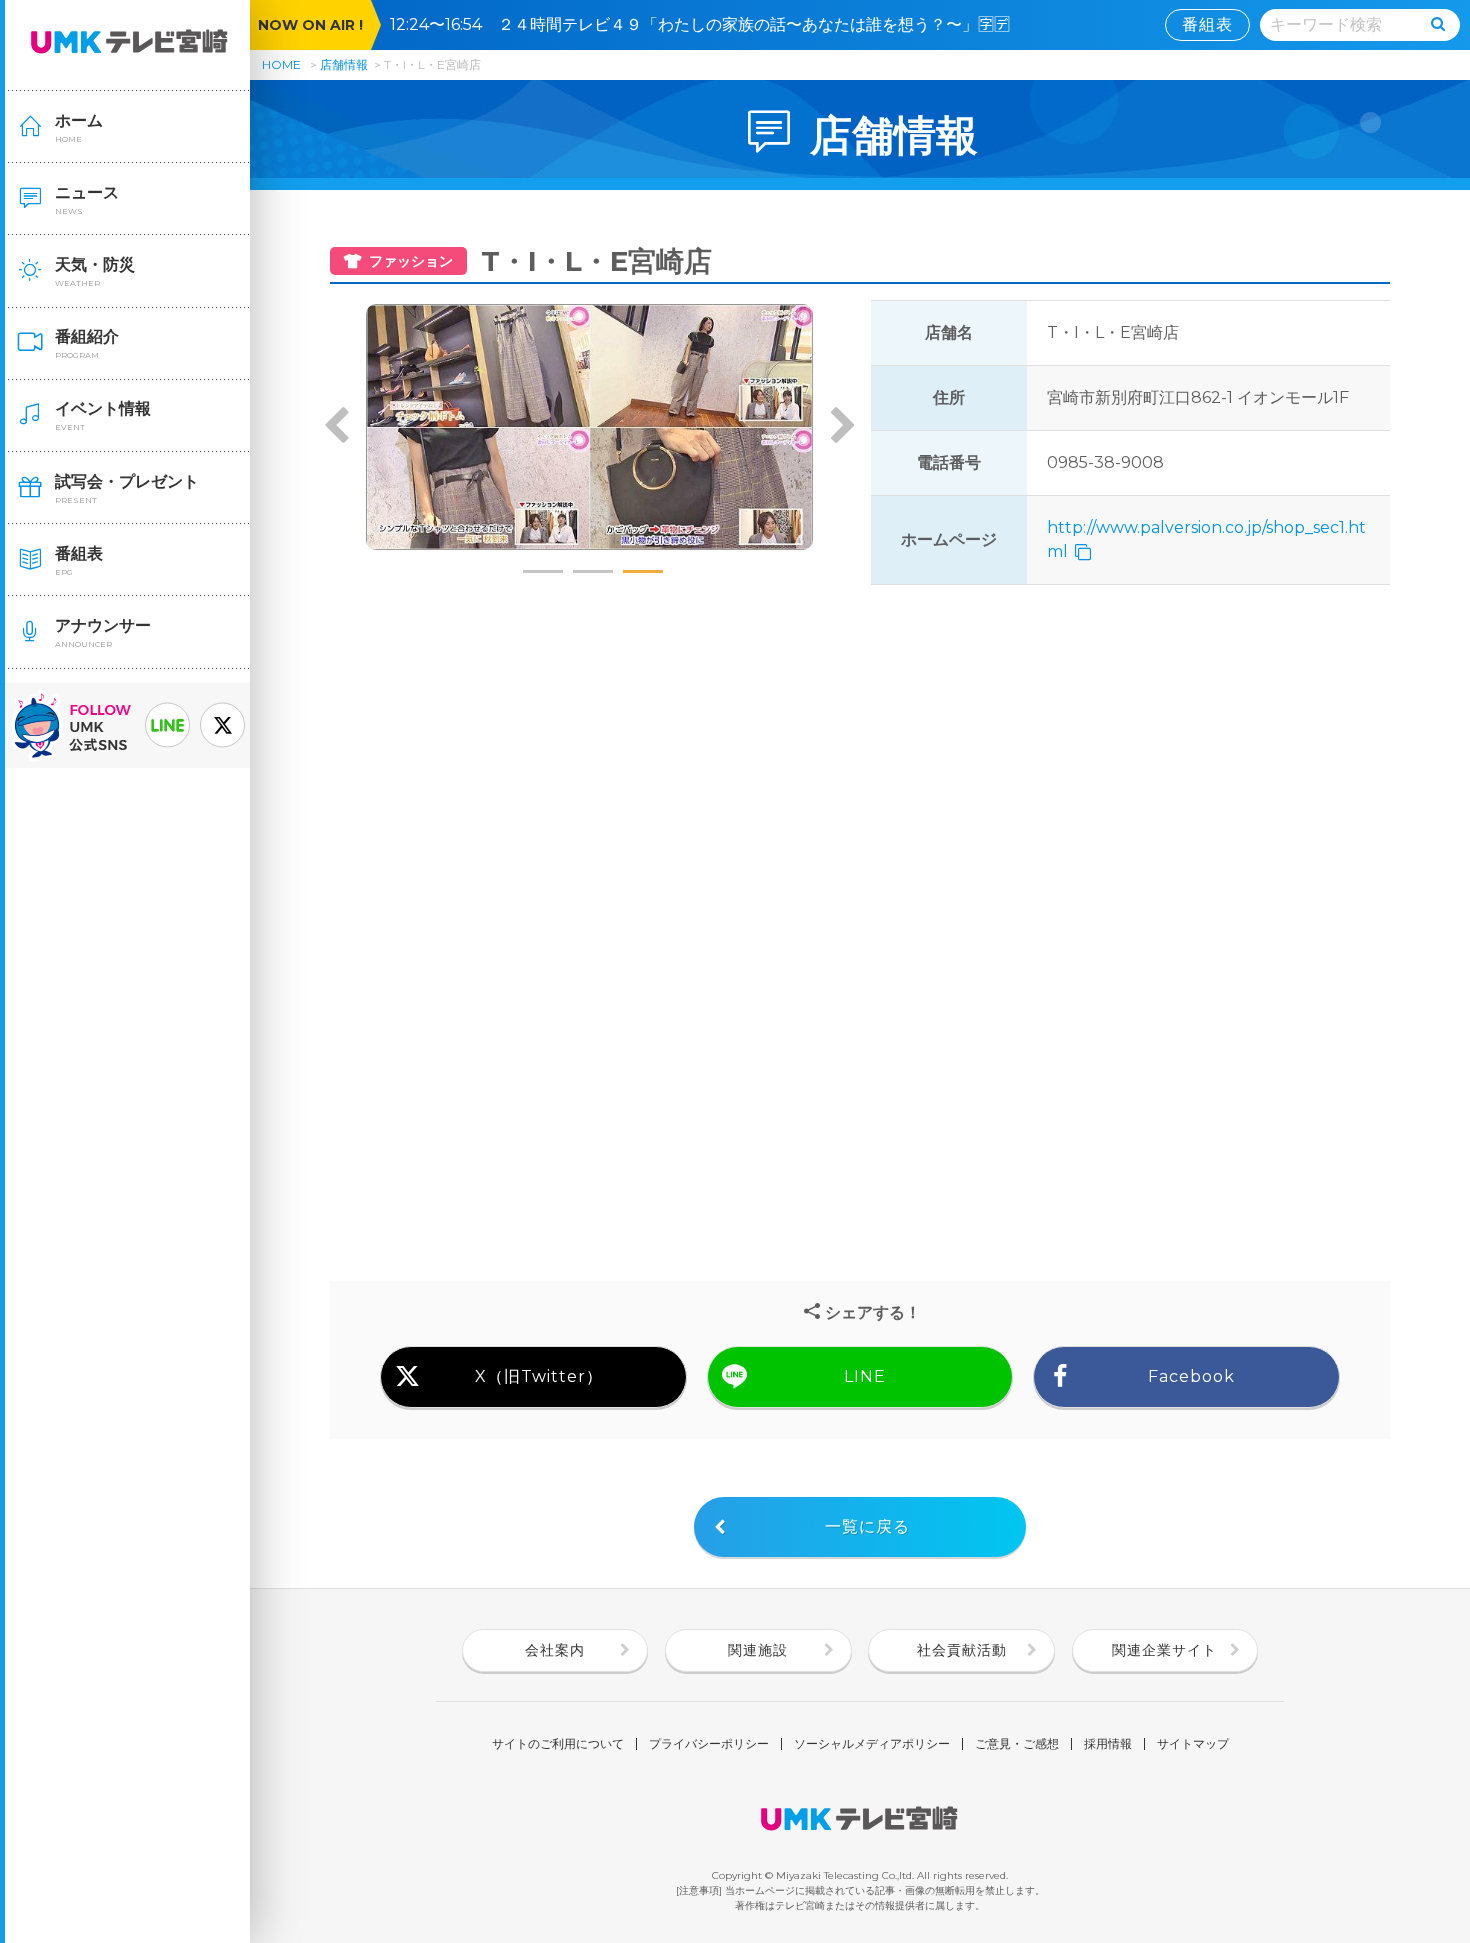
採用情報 (1108, 1744)
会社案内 (555, 1650)
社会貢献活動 (962, 1650)
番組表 (1207, 24)
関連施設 (758, 1650)
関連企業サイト (1164, 1650)
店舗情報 (344, 64)
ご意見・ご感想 (1017, 1744)
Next (842, 427)
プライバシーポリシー (709, 1744)
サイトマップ (1193, 1744)
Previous (337, 427)
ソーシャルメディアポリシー (872, 1744)
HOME (281, 64)
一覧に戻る (867, 1526)
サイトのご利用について (558, 1744)
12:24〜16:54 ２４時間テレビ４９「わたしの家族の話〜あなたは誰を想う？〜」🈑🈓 (708, 24)
